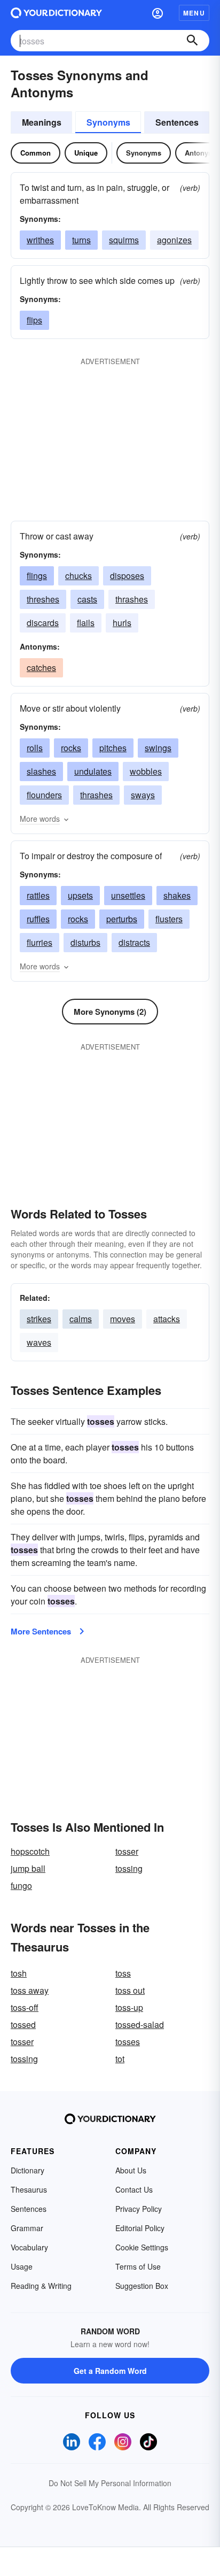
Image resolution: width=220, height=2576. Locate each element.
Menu (194, 13)
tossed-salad (140, 2024)
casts (87, 599)
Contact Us (134, 2189)
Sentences (177, 122)
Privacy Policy (139, 2209)
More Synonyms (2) (110, 1012)
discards (43, 623)
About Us (131, 2170)
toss (123, 1973)
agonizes (174, 240)
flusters (169, 919)
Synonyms (108, 122)
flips (34, 320)
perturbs (122, 919)
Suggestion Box (142, 2286)
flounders (44, 795)
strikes (39, 1319)
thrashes (132, 599)
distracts (134, 942)
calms (81, 1319)
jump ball (28, 1868)
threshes (43, 599)
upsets (80, 895)
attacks (167, 1319)
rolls (35, 748)
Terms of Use (138, 2266)
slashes (41, 771)
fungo (21, 1885)
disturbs (85, 942)
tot (120, 2059)
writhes (40, 240)
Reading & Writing (41, 2286)
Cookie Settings (142, 2247)
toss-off (25, 2007)
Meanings (42, 122)
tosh (19, 1973)
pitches (113, 748)
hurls (122, 623)
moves (123, 1319)
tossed (23, 2024)
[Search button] (192, 41)
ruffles (38, 919)
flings (37, 576)
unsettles (128, 895)
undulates (93, 771)
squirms (124, 240)
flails (86, 623)
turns (81, 240)
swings (158, 748)
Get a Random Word (110, 2371)
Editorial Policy (140, 2228)
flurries (40, 942)
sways (143, 795)
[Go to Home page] (56, 13)
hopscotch (30, 1851)
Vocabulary (29, 2247)
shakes (177, 895)
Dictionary (27, 2170)
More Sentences (41, 1631)
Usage (22, 2266)
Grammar (27, 2228)
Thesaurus (29, 2189)
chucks (78, 576)
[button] (158, 13)
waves (39, 1342)
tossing (129, 1868)
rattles (38, 895)
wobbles (146, 771)
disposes (127, 576)
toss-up (129, 2007)
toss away (30, 1990)
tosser (127, 1851)
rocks (71, 748)
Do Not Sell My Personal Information (110, 2483)
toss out (130, 1990)
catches (41, 668)
